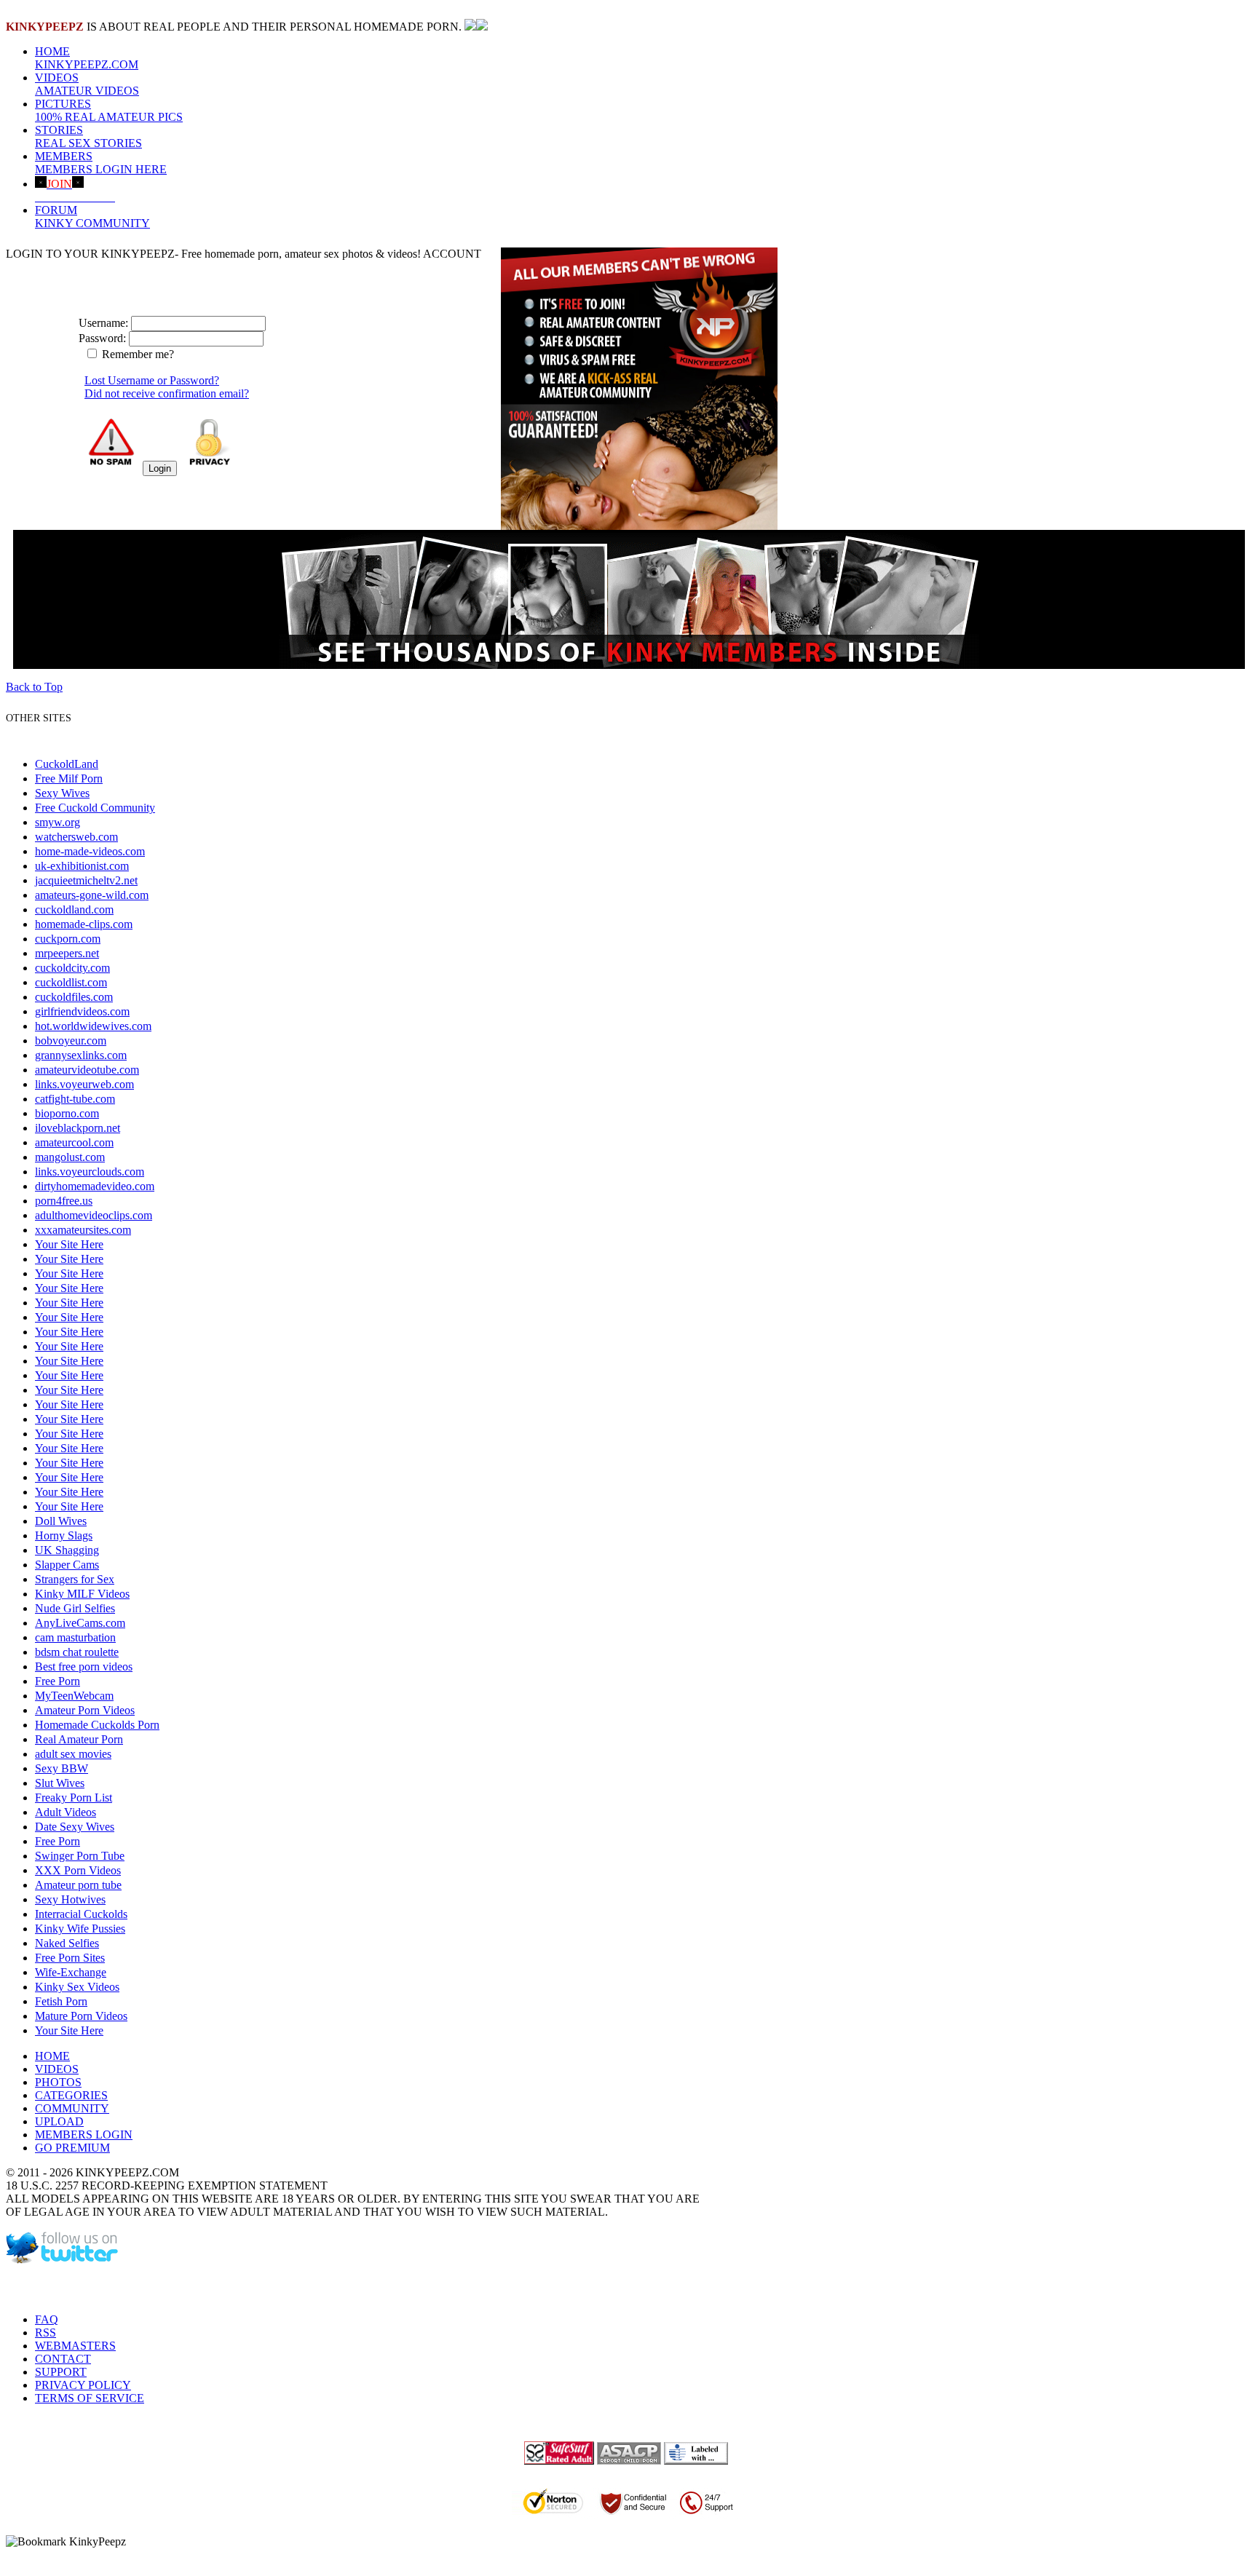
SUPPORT (61, 2372)
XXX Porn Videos (78, 1870)
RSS (46, 2333)
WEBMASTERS (75, 2346)
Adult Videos (66, 1812)
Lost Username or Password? (152, 380)
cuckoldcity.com (72, 968)
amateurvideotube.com (87, 1070)
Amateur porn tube (78, 1885)
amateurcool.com (74, 1142)
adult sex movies (73, 1754)
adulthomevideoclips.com (94, 1215)
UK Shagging (67, 1550)
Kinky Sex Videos (77, 1987)
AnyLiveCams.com (80, 1623)
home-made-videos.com (90, 851)
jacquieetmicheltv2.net (86, 880)
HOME (87, 58)
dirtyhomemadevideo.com (95, 1186)
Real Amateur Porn (79, 1739)
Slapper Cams (67, 1565)
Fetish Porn (61, 2001)
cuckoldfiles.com (74, 997)
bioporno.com (67, 1113)
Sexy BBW (62, 1768)
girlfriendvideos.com (82, 1011)
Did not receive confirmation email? (167, 393)
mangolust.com (70, 1157)
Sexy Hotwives (70, 1899)
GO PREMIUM (72, 2148)
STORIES (88, 136)
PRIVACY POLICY (83, 2385)
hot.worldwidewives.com (93, 1026)
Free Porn (58, 1681)
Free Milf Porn (69, 778)
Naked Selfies (67, 1943)
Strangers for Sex (75, 1579)
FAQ (47, 2319)
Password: (102, 338)
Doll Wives (61, 1521)
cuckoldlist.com (71, 982)
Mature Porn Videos (81, 2016)
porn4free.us (64, 1201)
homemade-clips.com (84, 924)
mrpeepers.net (67, 953)
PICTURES (109, 110)
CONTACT (63, 2359)
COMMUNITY (72, 2108)
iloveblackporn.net (78, 1128)
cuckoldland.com (74, 909)
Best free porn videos (84, 1667)
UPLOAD (59, 2121)
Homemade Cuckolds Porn (97, 1725)
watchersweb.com (76, 837)
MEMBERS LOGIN (84, 2135)
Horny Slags (64, 1535)
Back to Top (34, 687)
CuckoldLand (67, 764)
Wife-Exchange (71, 1972)
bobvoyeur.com (71, 1041)
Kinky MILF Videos (82, 1594)
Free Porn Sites (70, 1958)
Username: (103, 323)
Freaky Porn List (74, 1798)
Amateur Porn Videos (85, 1710)
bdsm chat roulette (77, 1652)
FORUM (92, 217)
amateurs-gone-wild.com (92, 895)
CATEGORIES (71, 2095)
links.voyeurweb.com (84, 1084)
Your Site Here (69, 1244)
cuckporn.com (68, 939)
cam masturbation (75, 1637)
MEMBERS (101, 163)
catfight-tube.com (75, 1099)
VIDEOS (87, 84)
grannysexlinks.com (81, 1055)
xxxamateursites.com (83, 1230)
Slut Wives (60, 1783)
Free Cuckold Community (95, 808)
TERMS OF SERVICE (90, 2398)
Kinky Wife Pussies (80, 1929)
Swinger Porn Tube (80, 1856)
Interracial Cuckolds (81, 1914)
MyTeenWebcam (74, 1696)
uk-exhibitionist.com (82, 866)
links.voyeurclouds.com (90, 1172)
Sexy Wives (62, 793)
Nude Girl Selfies (75, 1608)
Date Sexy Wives (75, 1827)
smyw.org (58, 822)
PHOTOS (58, 2082)
